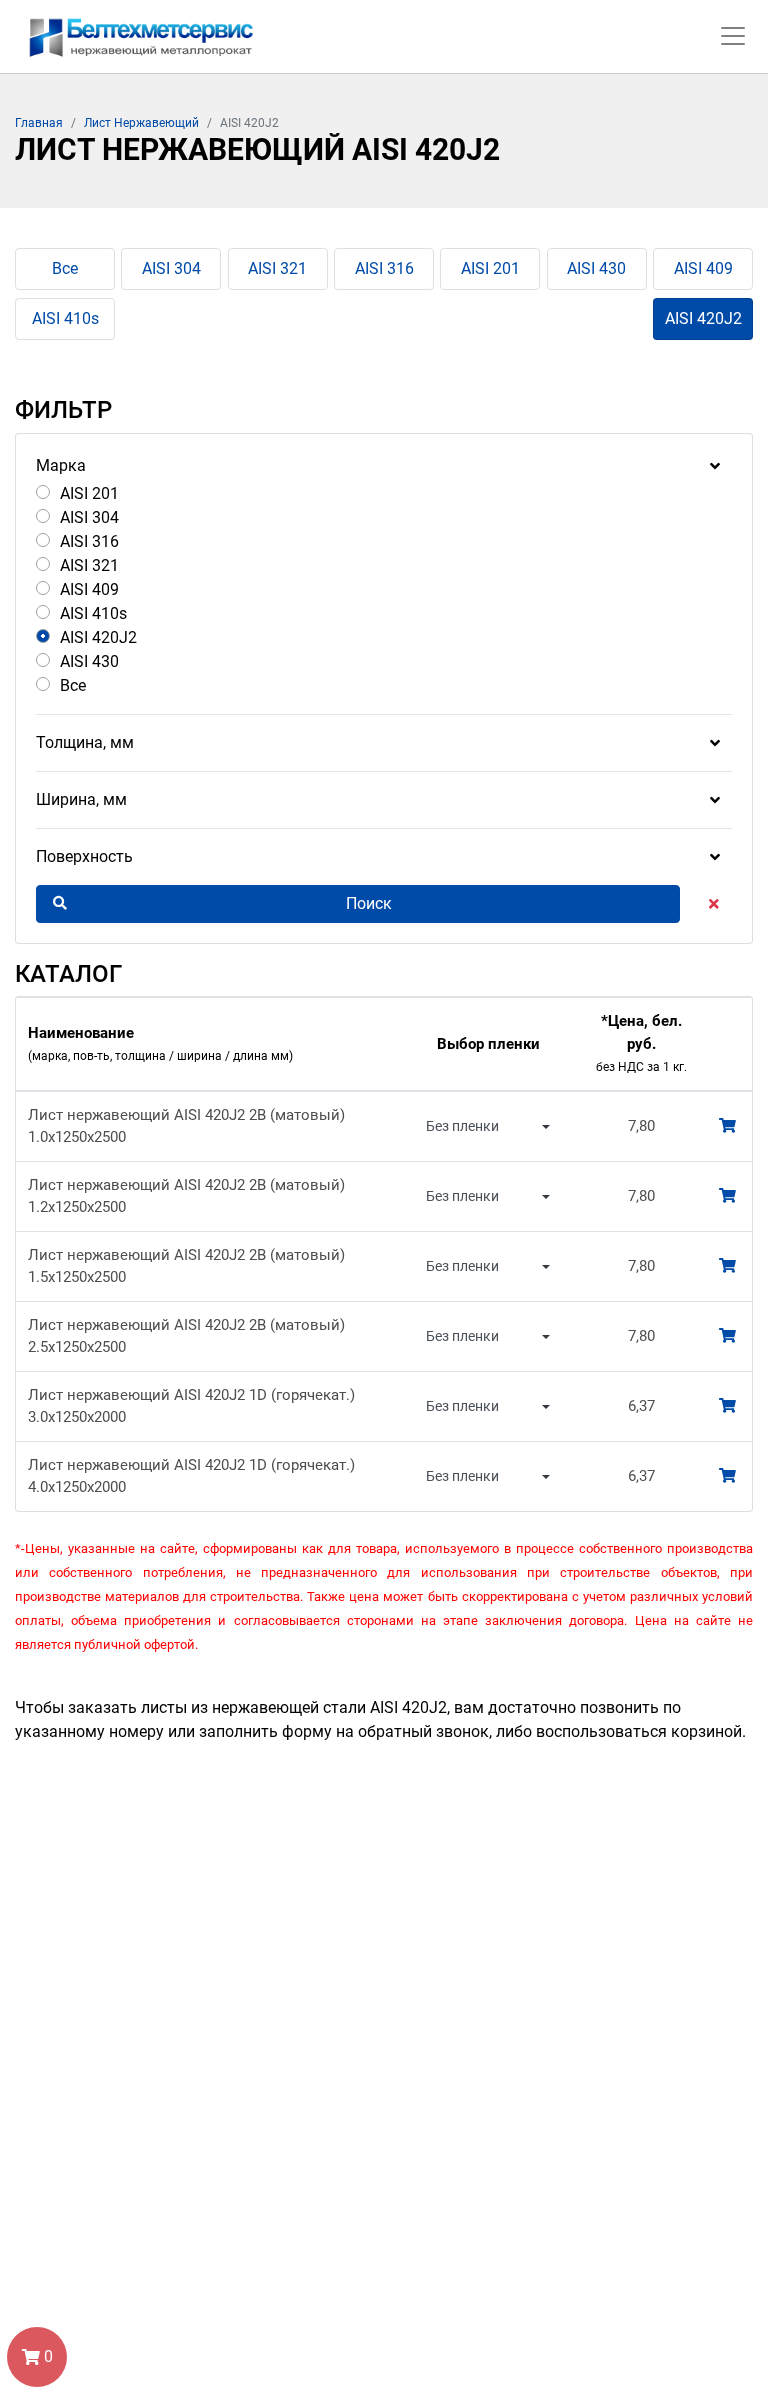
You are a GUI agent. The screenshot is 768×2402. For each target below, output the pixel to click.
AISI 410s (65, 318)
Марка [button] (61, 465)
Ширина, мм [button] (81, 799)
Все (65, 268)
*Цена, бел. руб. (641, 1043)
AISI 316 (384, 268)
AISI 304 (171, 268)
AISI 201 (490, 268)
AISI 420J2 (703, 318)
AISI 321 (277, 268)
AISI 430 (596, 268)
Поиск (369, 903)
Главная (39, 123)
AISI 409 (703, 268)
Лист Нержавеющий (141, 123)
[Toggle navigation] (733, 36)
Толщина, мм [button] (85, 742)
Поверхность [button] (84, 856)
